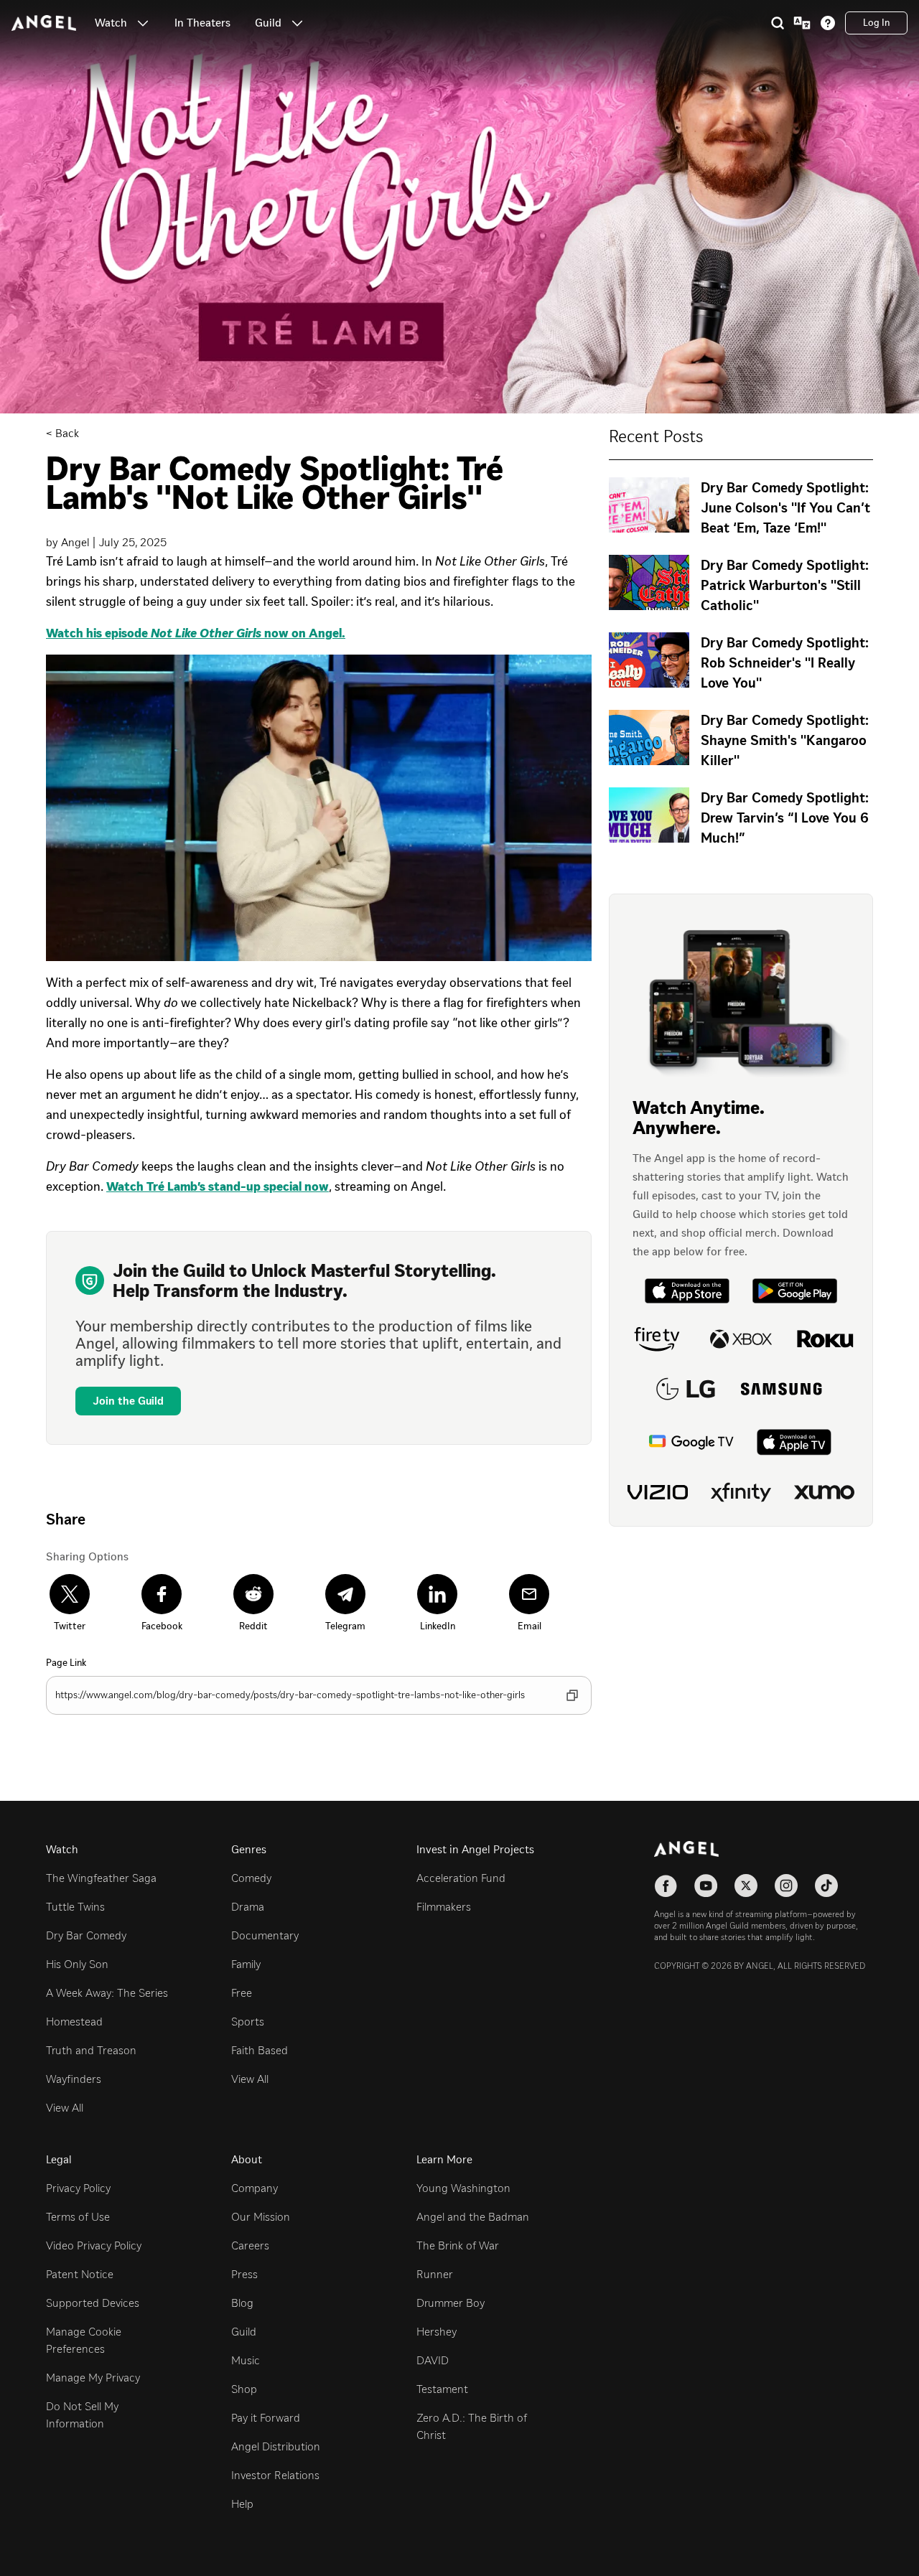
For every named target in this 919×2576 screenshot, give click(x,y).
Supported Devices (93, 2303)
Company (255, 2188)
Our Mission (261, 2217)
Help (242, 2504)
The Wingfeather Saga (101, 1878)
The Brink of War (458, 2245)
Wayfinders (74, 2079)
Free (242, 1993)
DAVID (433, 2360)
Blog (242, 2303)
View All (65, 2108)
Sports (248, 2022)
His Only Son (77, 1964)
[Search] (778, 23)
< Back (62, 433)
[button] (143, 23)
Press (244, 2274)
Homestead (74, 2022)
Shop (244, 2389)
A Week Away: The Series (107, 1993)
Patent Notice (80, 2274)
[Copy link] (572, 1695)
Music (246, 2360)
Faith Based (260, 2050)
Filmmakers (444, 1907)
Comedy (251, 1878)
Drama (248, 1907)
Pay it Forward (266, 2418)
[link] (202, 23)
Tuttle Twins (75, 1907)
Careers (250, 2245)
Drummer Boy (451, 2303)
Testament (442, 2389)
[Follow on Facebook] (666, 1886)
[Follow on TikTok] (826, 1886)
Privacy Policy (78, 2188)
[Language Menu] (802, 23)
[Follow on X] (746, 1886)
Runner (435, 2274)
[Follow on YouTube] (706, 1886)
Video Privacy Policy (94, 2245)
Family (246, 1964)
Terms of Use (78, 2217)
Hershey (437, 2332)
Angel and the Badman (473, 2217)
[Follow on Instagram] (786, 1886)
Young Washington (463, 2188)
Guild (244, 2332)
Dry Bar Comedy (86, 1935)
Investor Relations (275, 2475)
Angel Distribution (276, 2446)
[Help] (828, 23)
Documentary (265, 1935)
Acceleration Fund (461, 1878)
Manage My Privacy (93, 2378)
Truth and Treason (91, 2050)
